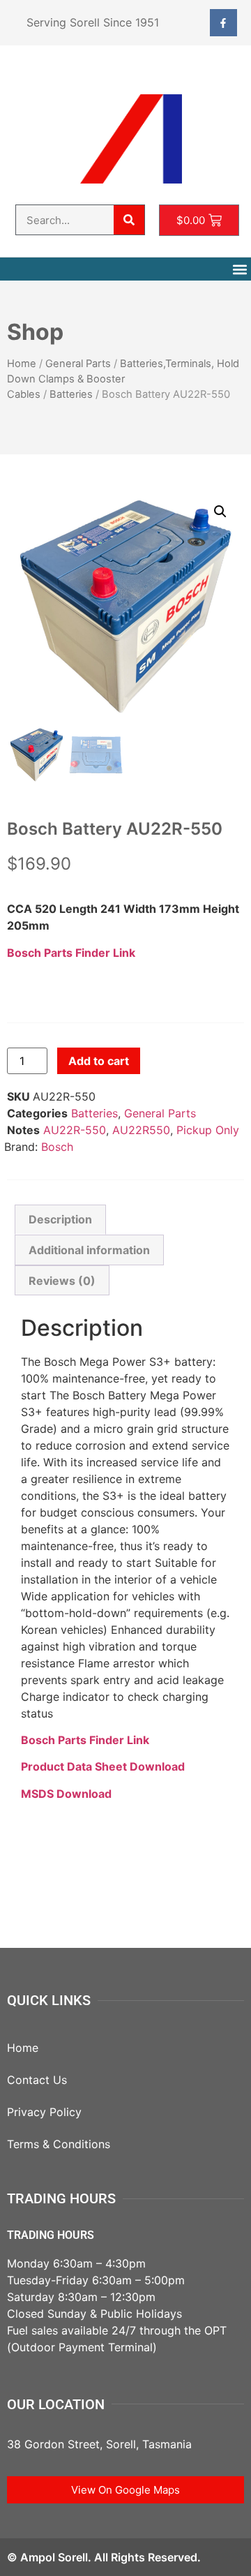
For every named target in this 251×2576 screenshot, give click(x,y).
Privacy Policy (44, 2112)
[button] (239, 269)
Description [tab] (60, 1219)
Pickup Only (208, 1130)
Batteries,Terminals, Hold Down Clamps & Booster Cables (123, 379)
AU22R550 (141, 1130)
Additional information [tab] (89, 1250)
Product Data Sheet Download (103, 1766)
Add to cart (99, 1061)
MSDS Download (66, 1794)
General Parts (78, 364)
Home (22, 364)
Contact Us (37, 2080)
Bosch (57, 1147)
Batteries (71, 394)
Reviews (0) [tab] (62, 1281)
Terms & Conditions (59, 2144)
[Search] (129, 220)
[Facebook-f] (223, 23)
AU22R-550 (75, 1130)
